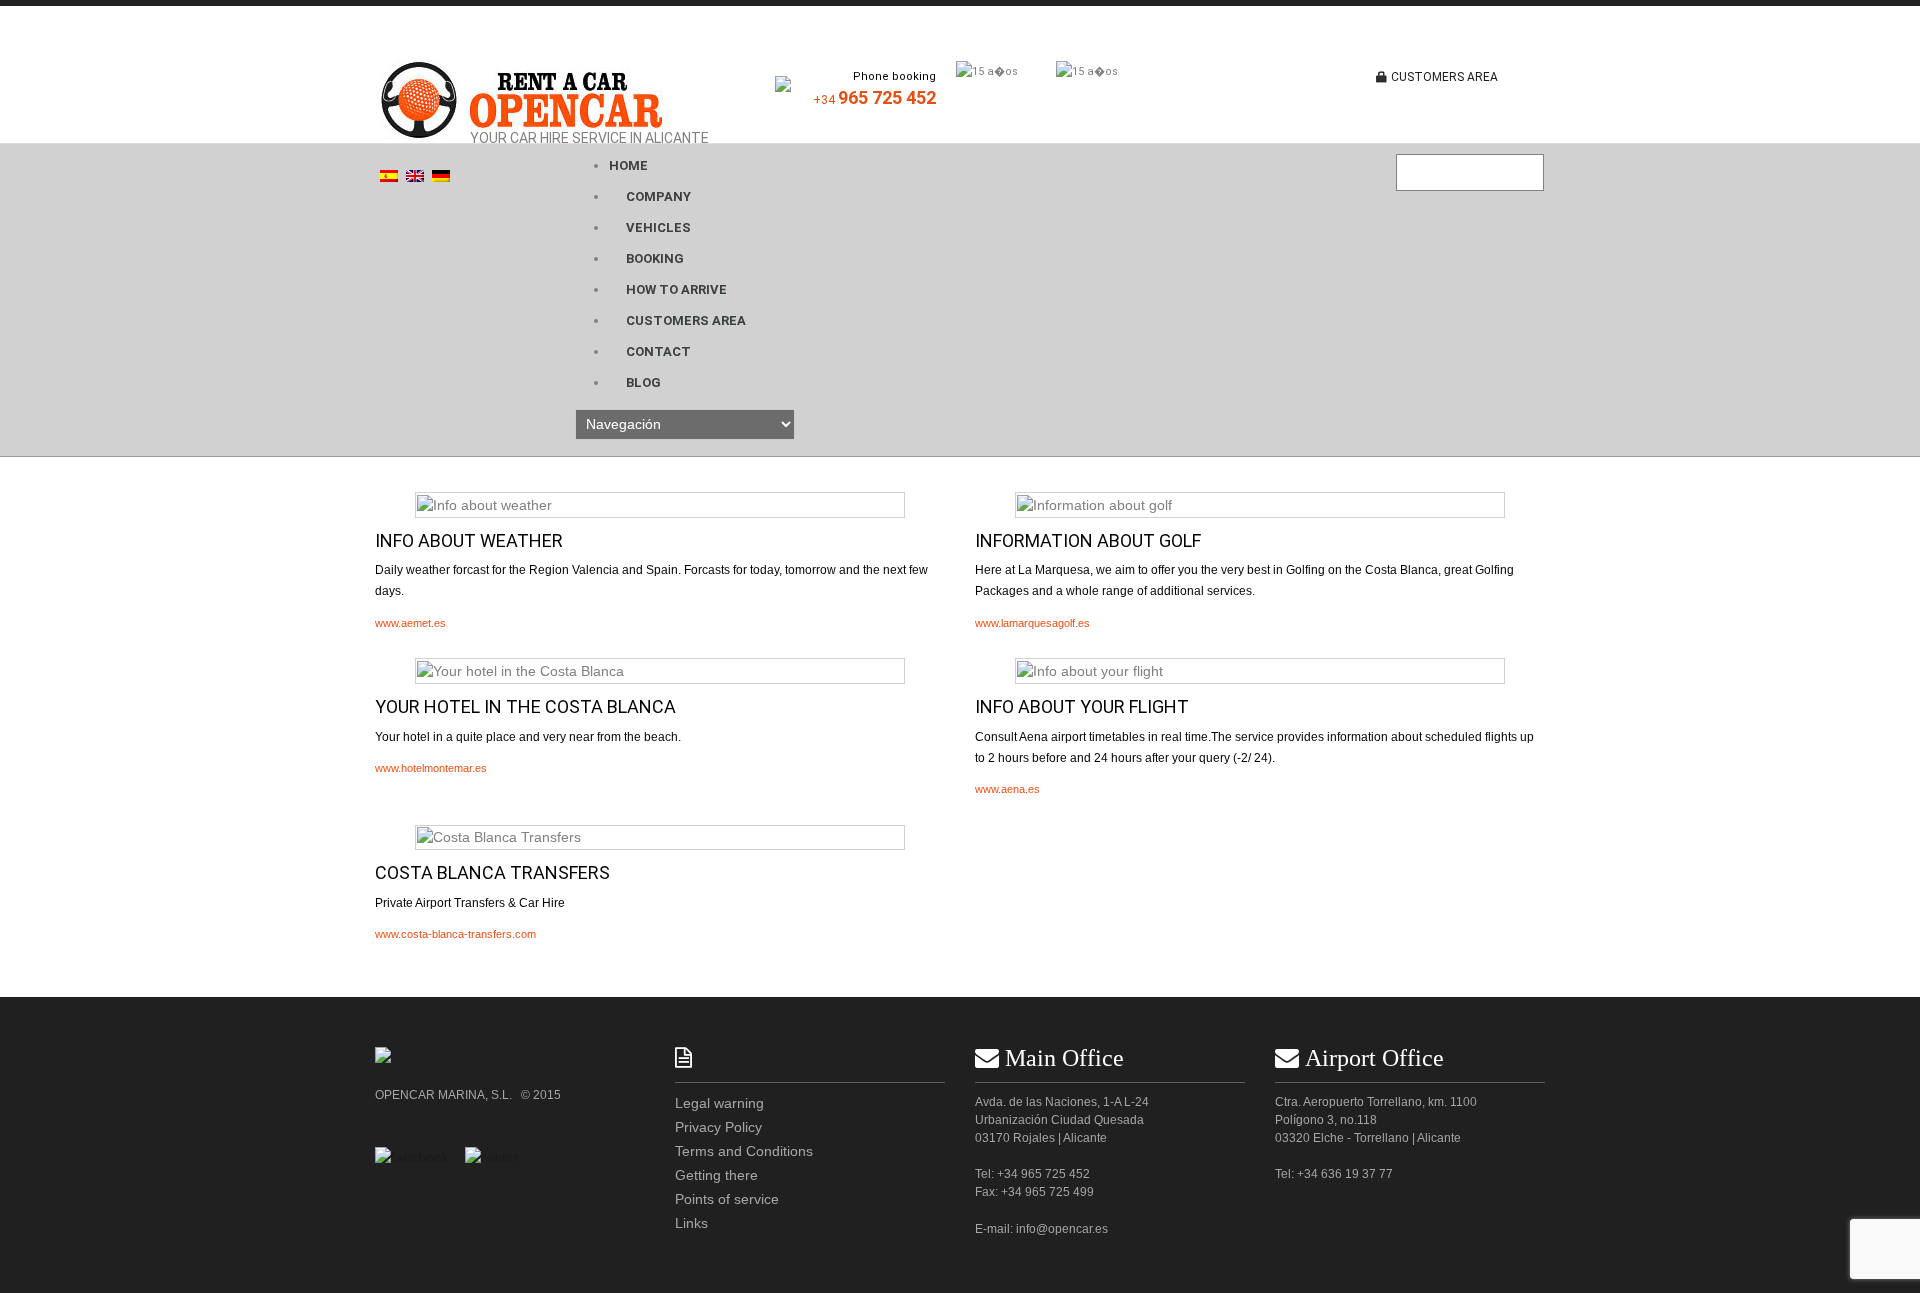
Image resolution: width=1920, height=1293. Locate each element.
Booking (655, 258)
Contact (658, 351)
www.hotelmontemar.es (431, 768)
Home (628, 165)
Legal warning (719, 1103)
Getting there (716, 1175)
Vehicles (658, 227)
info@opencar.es (1062, 1229)
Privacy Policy (718, 1127)
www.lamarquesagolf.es (1032, 623)
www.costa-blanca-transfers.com (455, 934)
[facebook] (412, 1156)
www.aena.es (1007, 789)
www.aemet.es (410, 623)
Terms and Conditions (744, 1151)
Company (658, 196)
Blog (643, 382)
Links (691, 1223)
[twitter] (492, 1156)
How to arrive (676, 289)
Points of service (727, 1199)
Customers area (686, 320)
